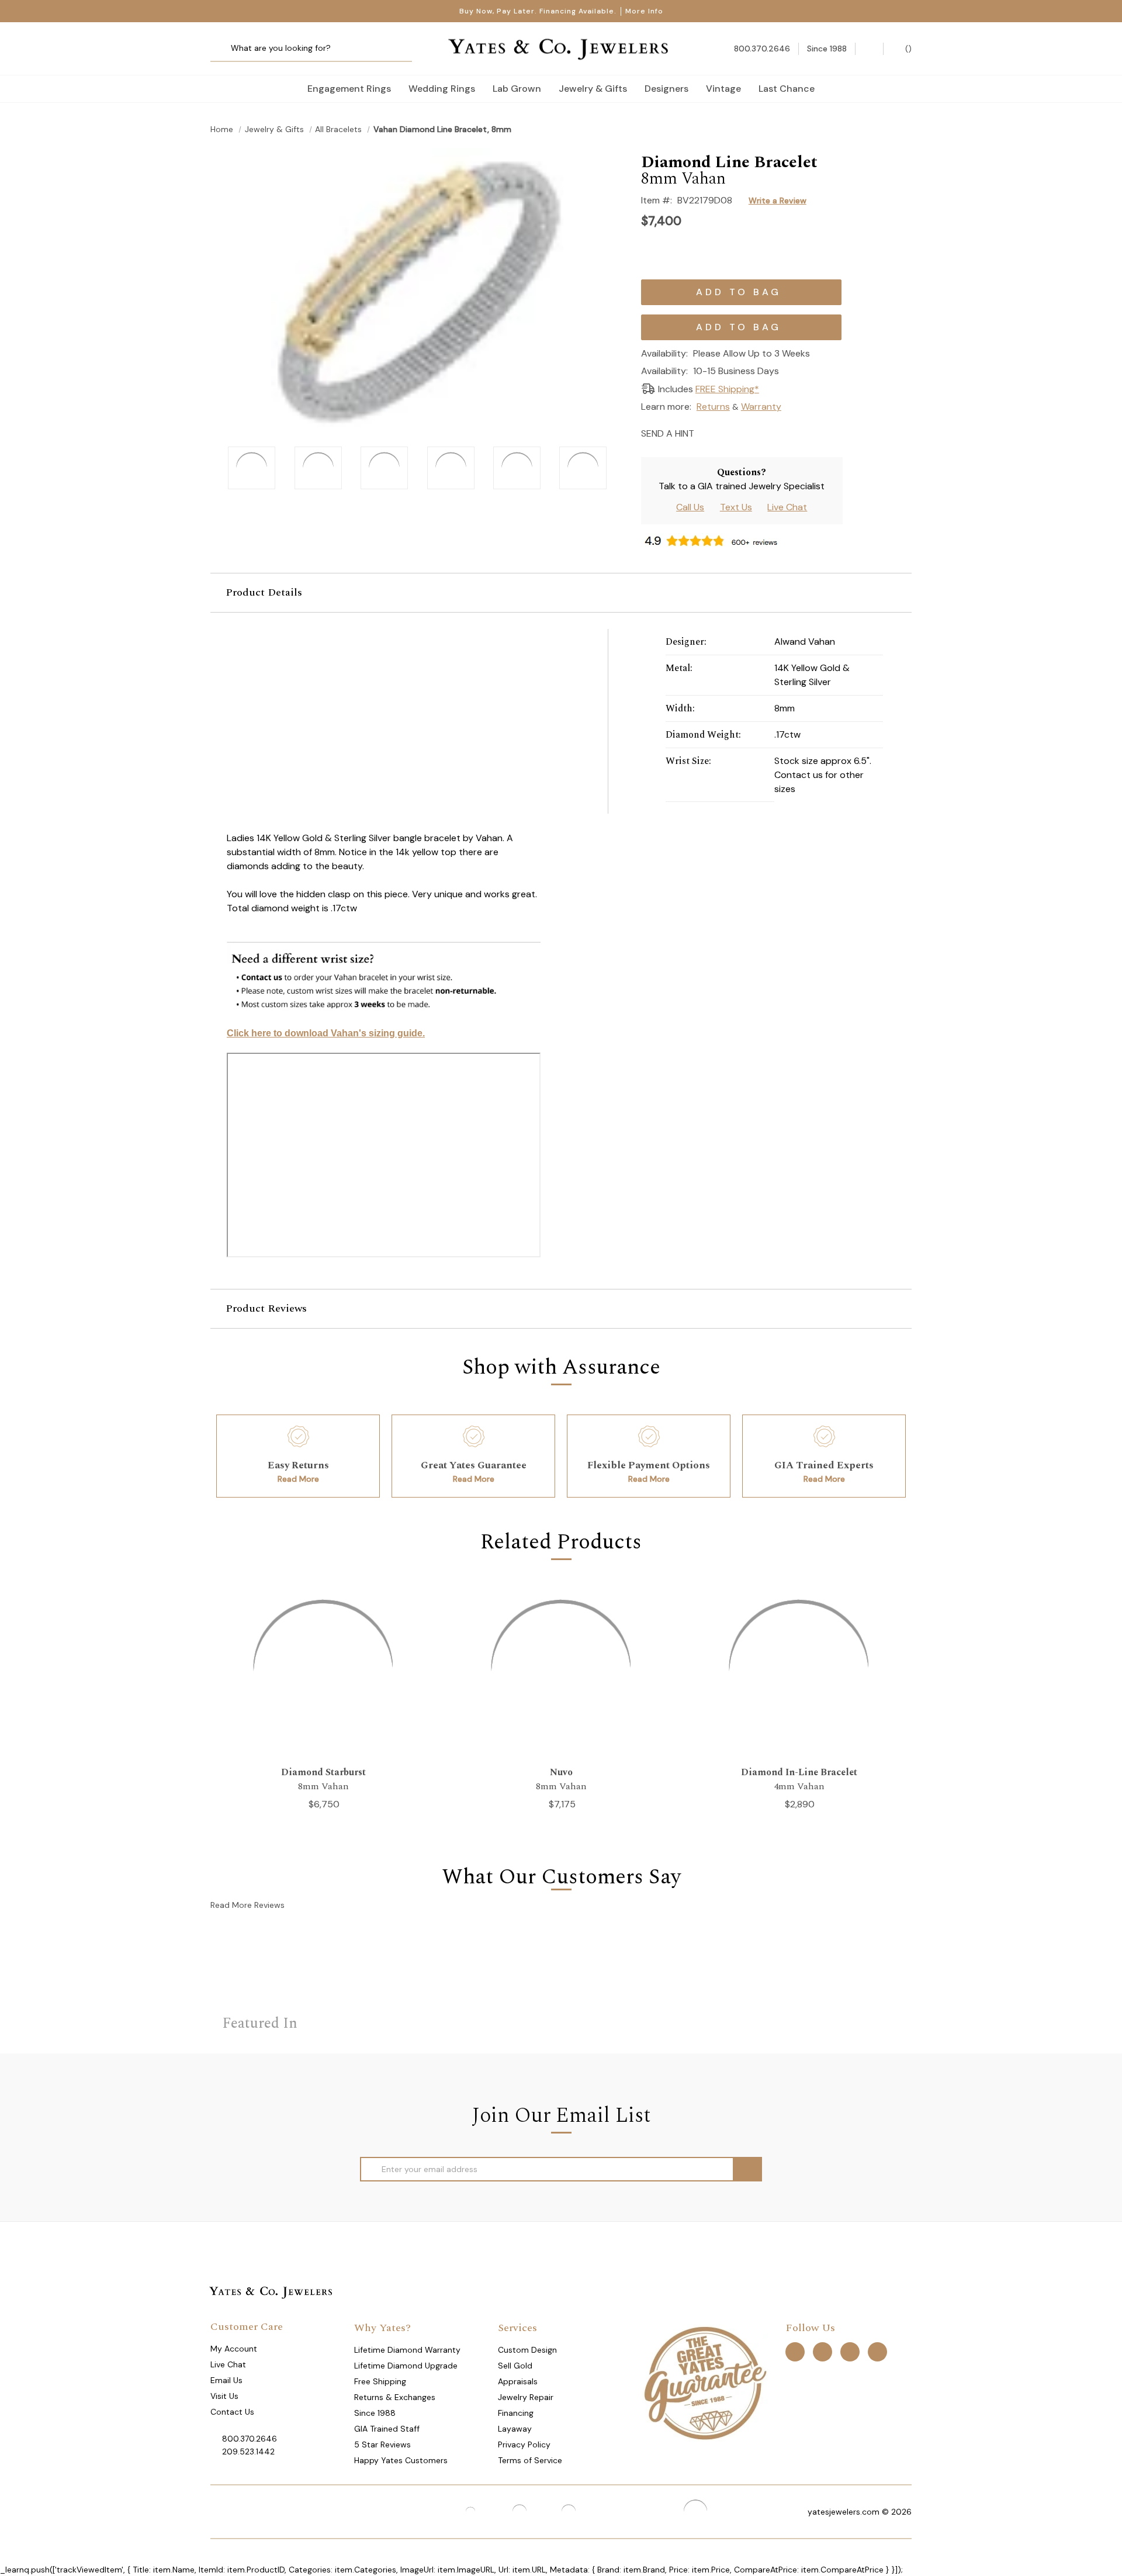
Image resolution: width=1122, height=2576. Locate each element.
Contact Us (232, 2412)
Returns (713, 407)
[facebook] (795, 2352)
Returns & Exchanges (395, 2397)
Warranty (761, 407)
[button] (561, 593)
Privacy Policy (524, 2444)
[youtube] (877, 2352)
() (907, 49)
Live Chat (787, 507)
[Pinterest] (748, 432)
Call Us (690, 507)
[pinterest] (823, 2352)
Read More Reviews (247, 1905)
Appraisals (518, 2381)
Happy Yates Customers (401, 2460)
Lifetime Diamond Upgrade (406, 2366)
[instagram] (850, 2352)
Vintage (723, 89)
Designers (666, 89)
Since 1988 (375, 2413)
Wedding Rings (442, 89)
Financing (516, 2413)
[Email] (707, 432)
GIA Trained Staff (387, 2429)
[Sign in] (869, 49)
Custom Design (527, 2350)
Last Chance (787, 89)
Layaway (515, 2429)
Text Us (736, 507)
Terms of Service (530, 2460)
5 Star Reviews (382, 2444)
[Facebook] (727, 432)
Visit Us (224, 2396)
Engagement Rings (349, 89)
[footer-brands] (705, 2383)
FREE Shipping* (727, 389)
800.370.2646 (250, 2439)
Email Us (226, 2380)
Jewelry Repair (526, 2397)
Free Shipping (380, 2381)
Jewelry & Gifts (593, 89)
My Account (234, 2349)
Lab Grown (517, 89)
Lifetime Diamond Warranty (407, 2350)
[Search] (224, 49)
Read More (298, 1479)
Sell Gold (515, 2366)
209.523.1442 (248, 2451)
